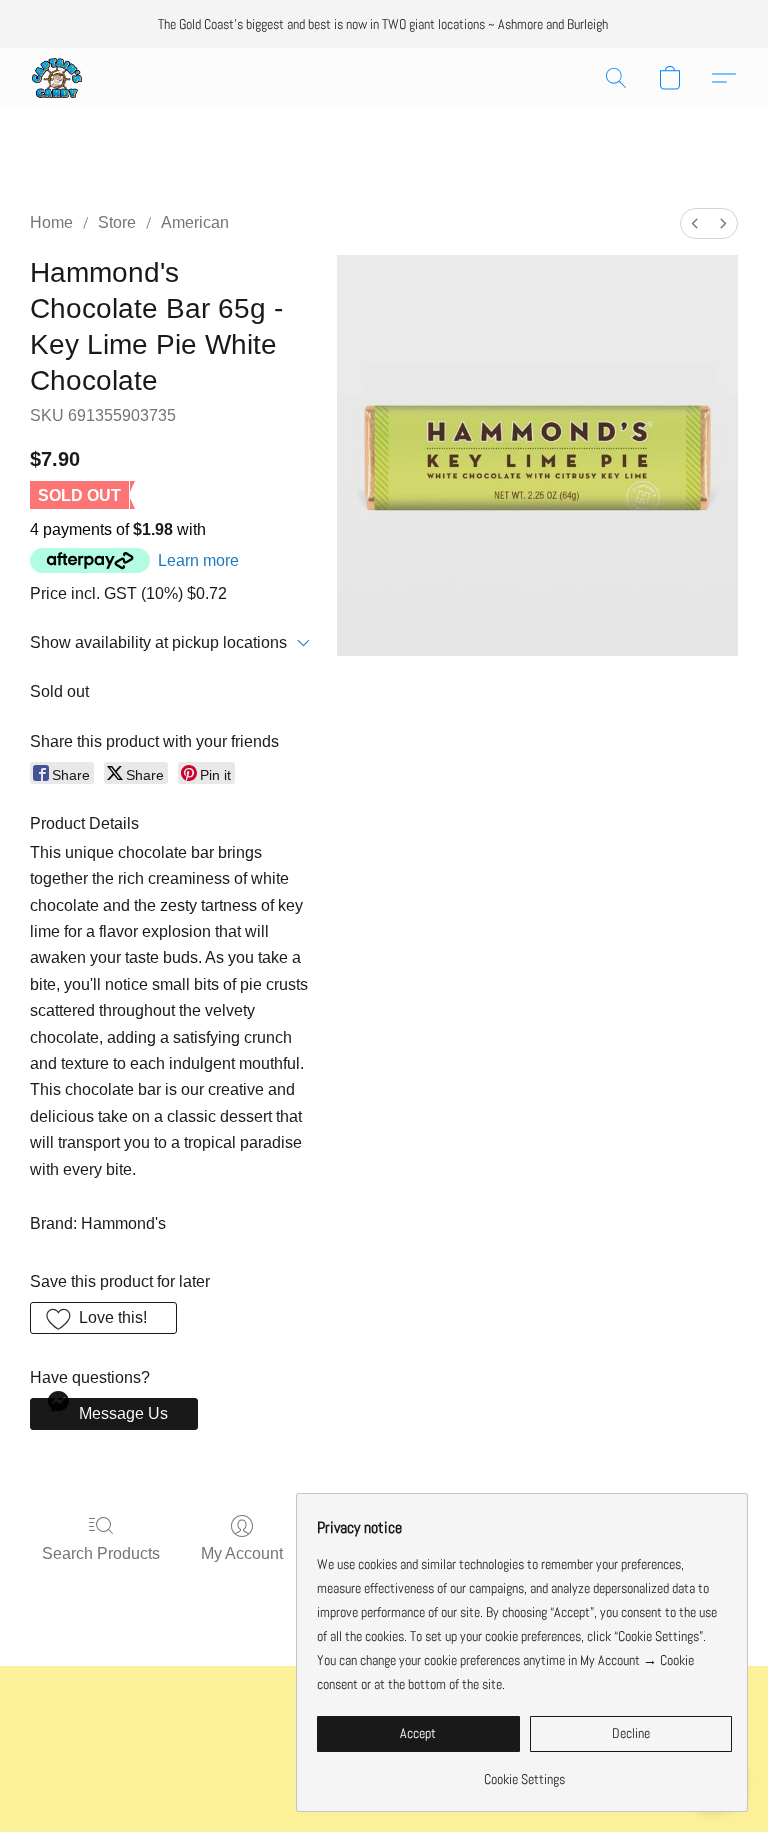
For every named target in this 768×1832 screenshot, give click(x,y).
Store (117, 222)
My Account (242, 1553)
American (195, 222)
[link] (524, 1771)
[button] (57, 78)
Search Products (101, 1553)
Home (51, 222)
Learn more (198, 560)
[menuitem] (695, 223)
